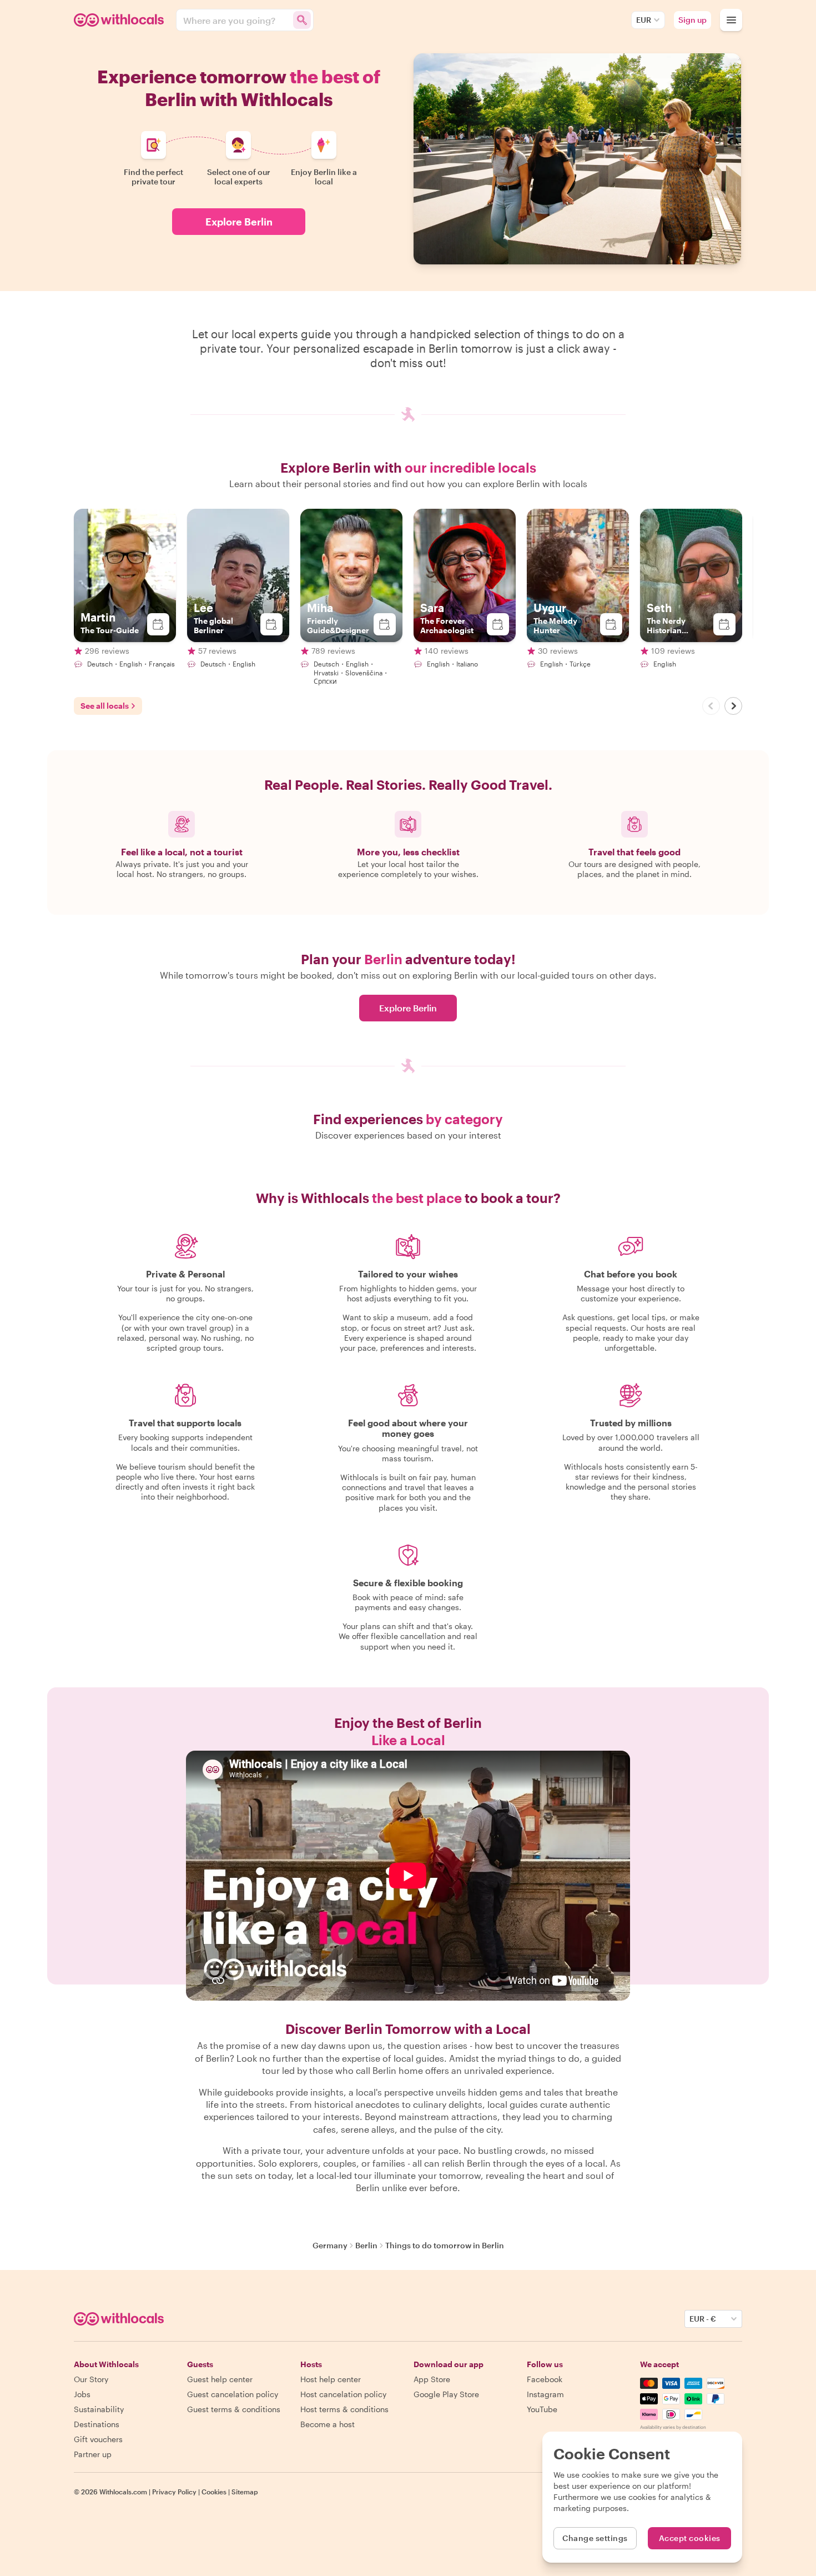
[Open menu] (731, 20)
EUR (644, 20)
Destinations (97, 2424)
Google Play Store (446, 2394)
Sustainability (99, 2409)
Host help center (331, 2379)
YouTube (542, 2409)
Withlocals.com (123, 2492)
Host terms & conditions (344, 2409)
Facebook (545, 2379)
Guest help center (220, 2379)
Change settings (595, 2538)
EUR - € (703, 2319)
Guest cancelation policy (233, 2394)
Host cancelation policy (343, 2394)
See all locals (105, 706)
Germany (330, 2245)
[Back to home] (120, 20)
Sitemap (245, 2492)
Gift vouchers (98, 2439)
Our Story (91, 2379)
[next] (733, 706)
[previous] (711, 706)
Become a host (328, 2424)
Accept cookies (690, 2538)
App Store (432, 2379)
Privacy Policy (174, 2492)
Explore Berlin (239, 222)
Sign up (692, 20)
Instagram (545, 2394)
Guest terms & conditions (234, 2409)
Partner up (93, 2454)
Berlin (366, 2245)
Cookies (214, 2492)
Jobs (82, 2394)
